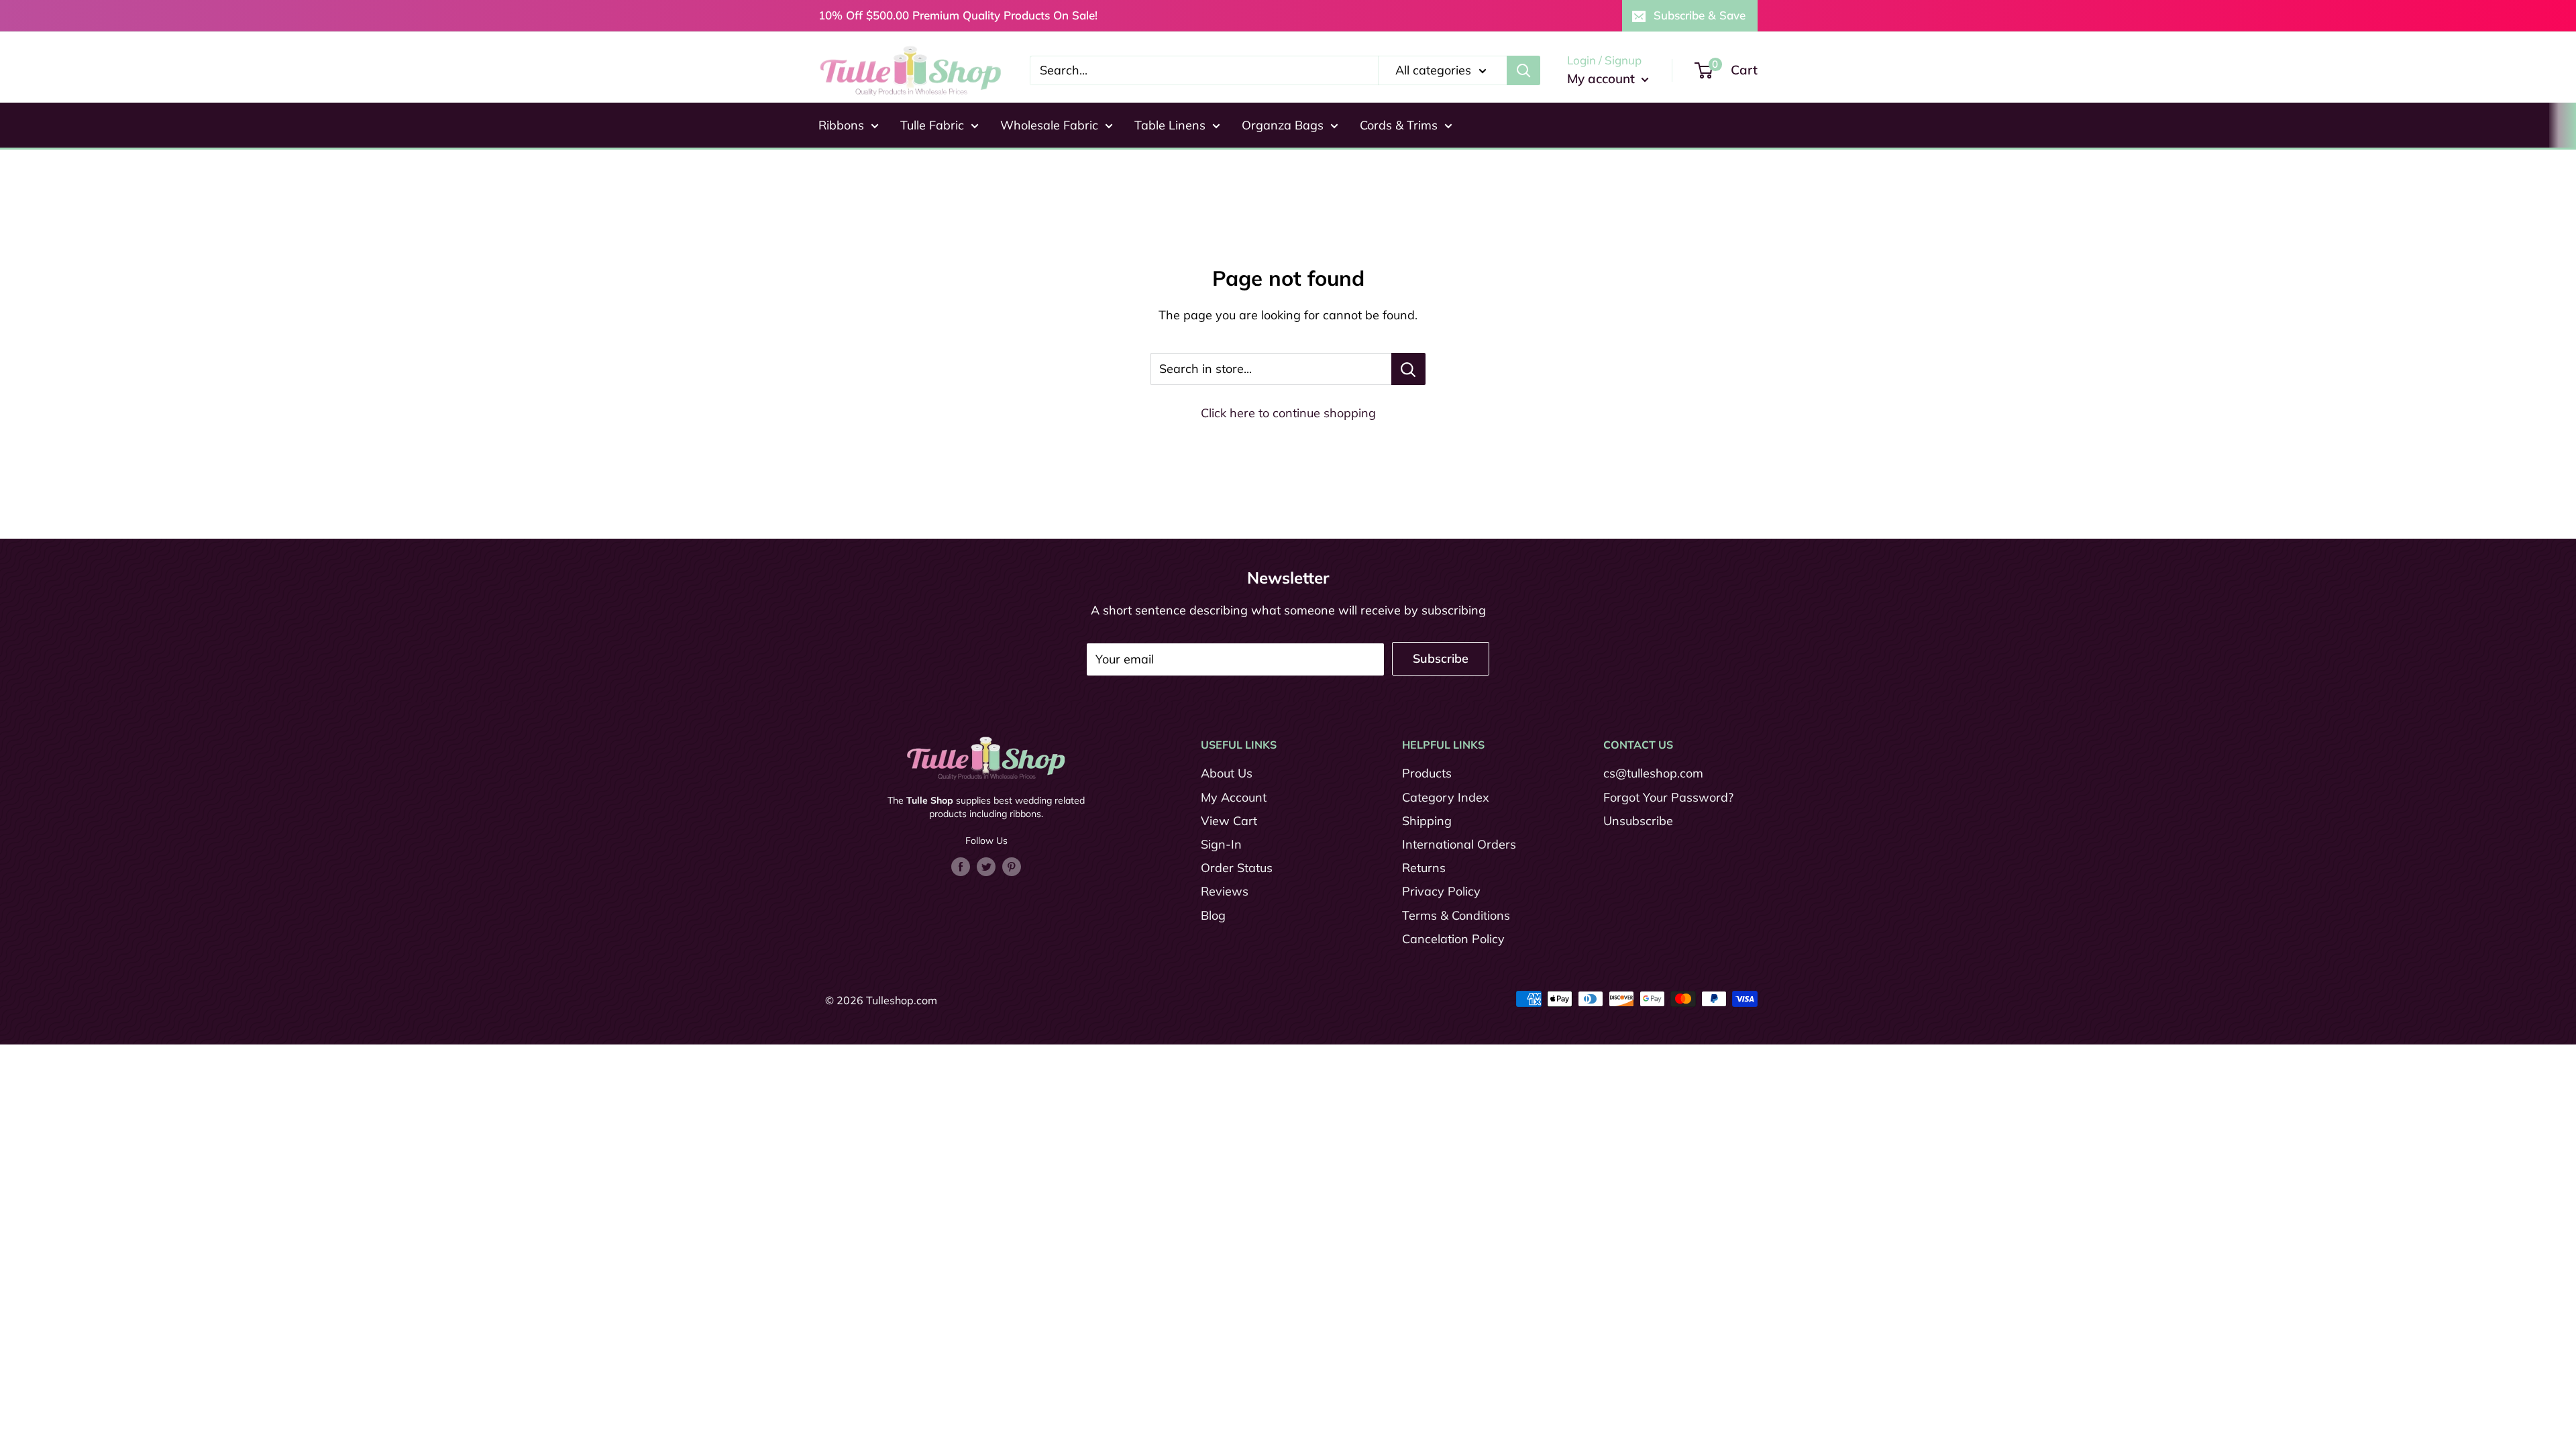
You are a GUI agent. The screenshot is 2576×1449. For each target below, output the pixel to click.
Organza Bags (1283, 125)
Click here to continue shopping (1288, 413)
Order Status (1237, 868)
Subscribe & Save (1700, 15)
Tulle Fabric (932, 125)
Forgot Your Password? (1668, 797)
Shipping (1427, 821)
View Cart (1229, 821)
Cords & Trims (1399, 125)
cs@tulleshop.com (1653, 773)
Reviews (1225, 891)
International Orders (1459, 844)
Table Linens (1170, 125)
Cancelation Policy (1453, 939)
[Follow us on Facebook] (961, 866)
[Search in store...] (1408, 369)
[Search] (1523, 70)
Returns (1424, 868)
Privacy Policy (1441, 891)
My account (1603, 78)
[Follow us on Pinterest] (1012, 866)
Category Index (1446, 797)
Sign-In (1221, 844)
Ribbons (841, 125)
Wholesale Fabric (1049, 125)
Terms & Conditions (1456, 915)
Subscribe (1441, 658)
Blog (1213, 915)
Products (1427, 773)
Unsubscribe (1638, 821)
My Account (1234, 797)
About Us (1227, 773)
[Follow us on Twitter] (986, 866)
